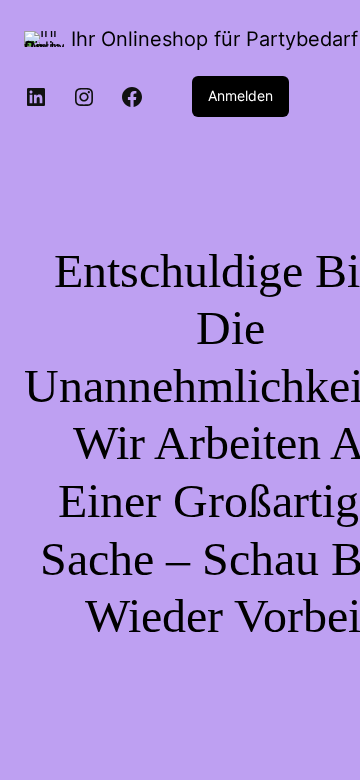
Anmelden (240, 95)
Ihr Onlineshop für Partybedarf (214, 39)
